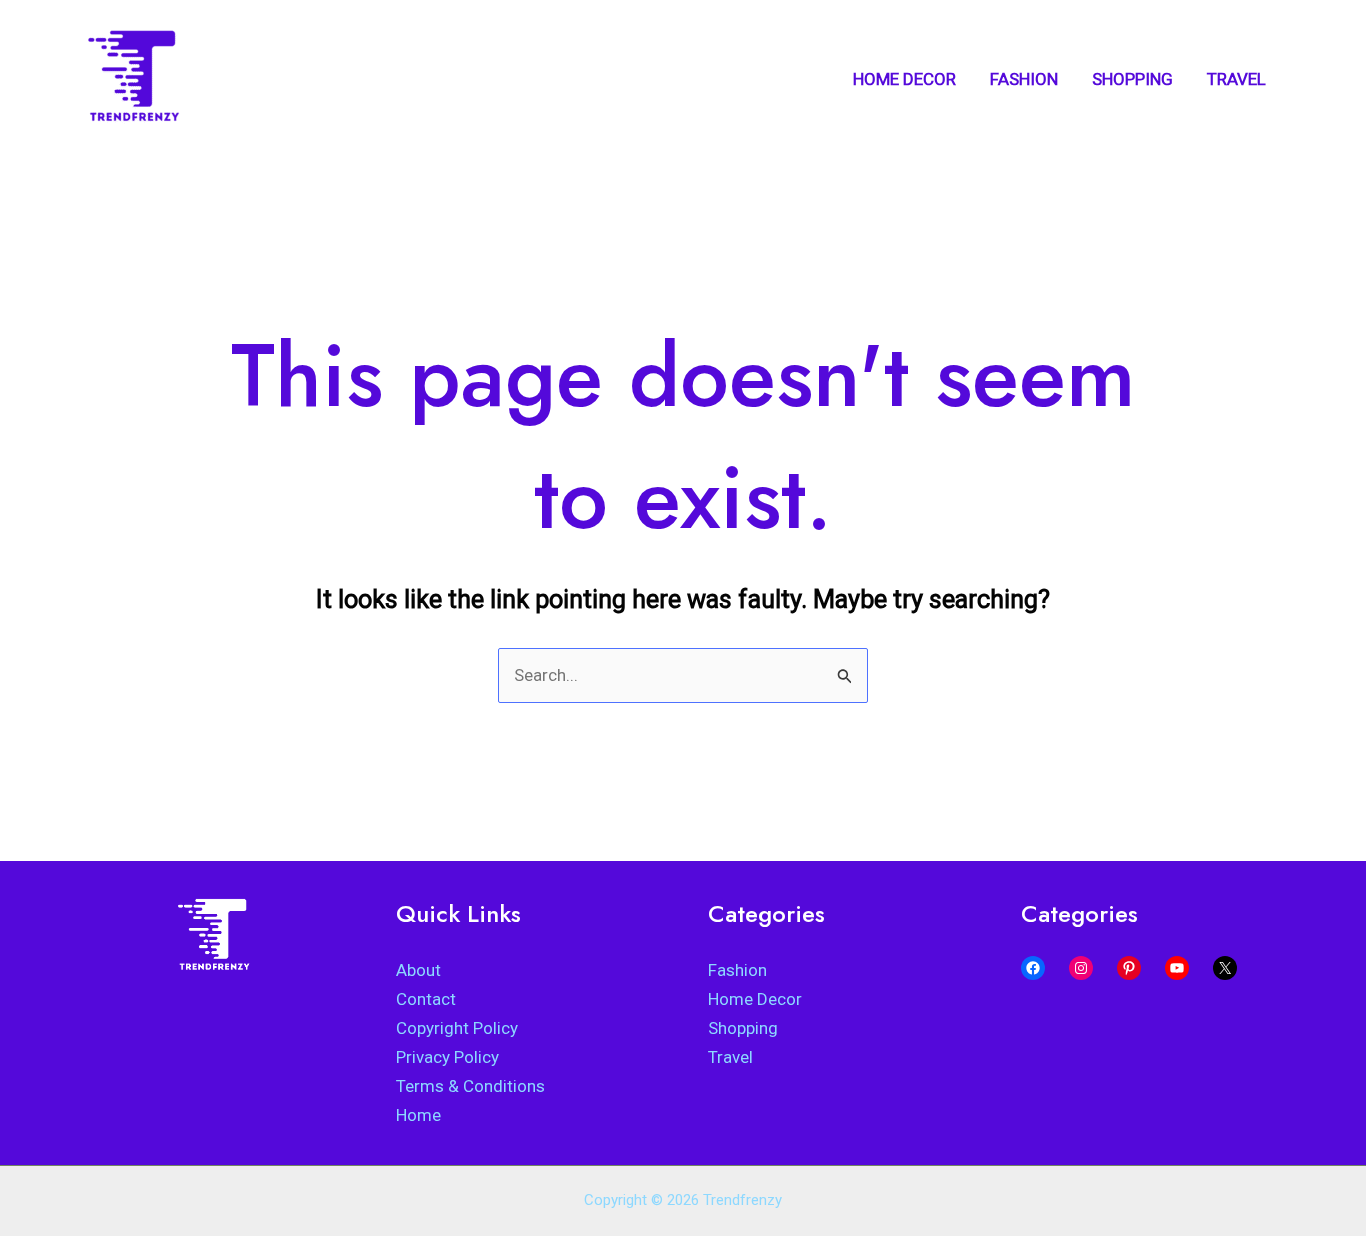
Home (418, 1115)
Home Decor (755, 999)
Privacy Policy (447, 1057)
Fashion (737, 970)
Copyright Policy (457, 1028)
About (418, 970)
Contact (426, 999)
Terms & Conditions (470, 1086)
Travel (730, 1057)
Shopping (743, 1028)
